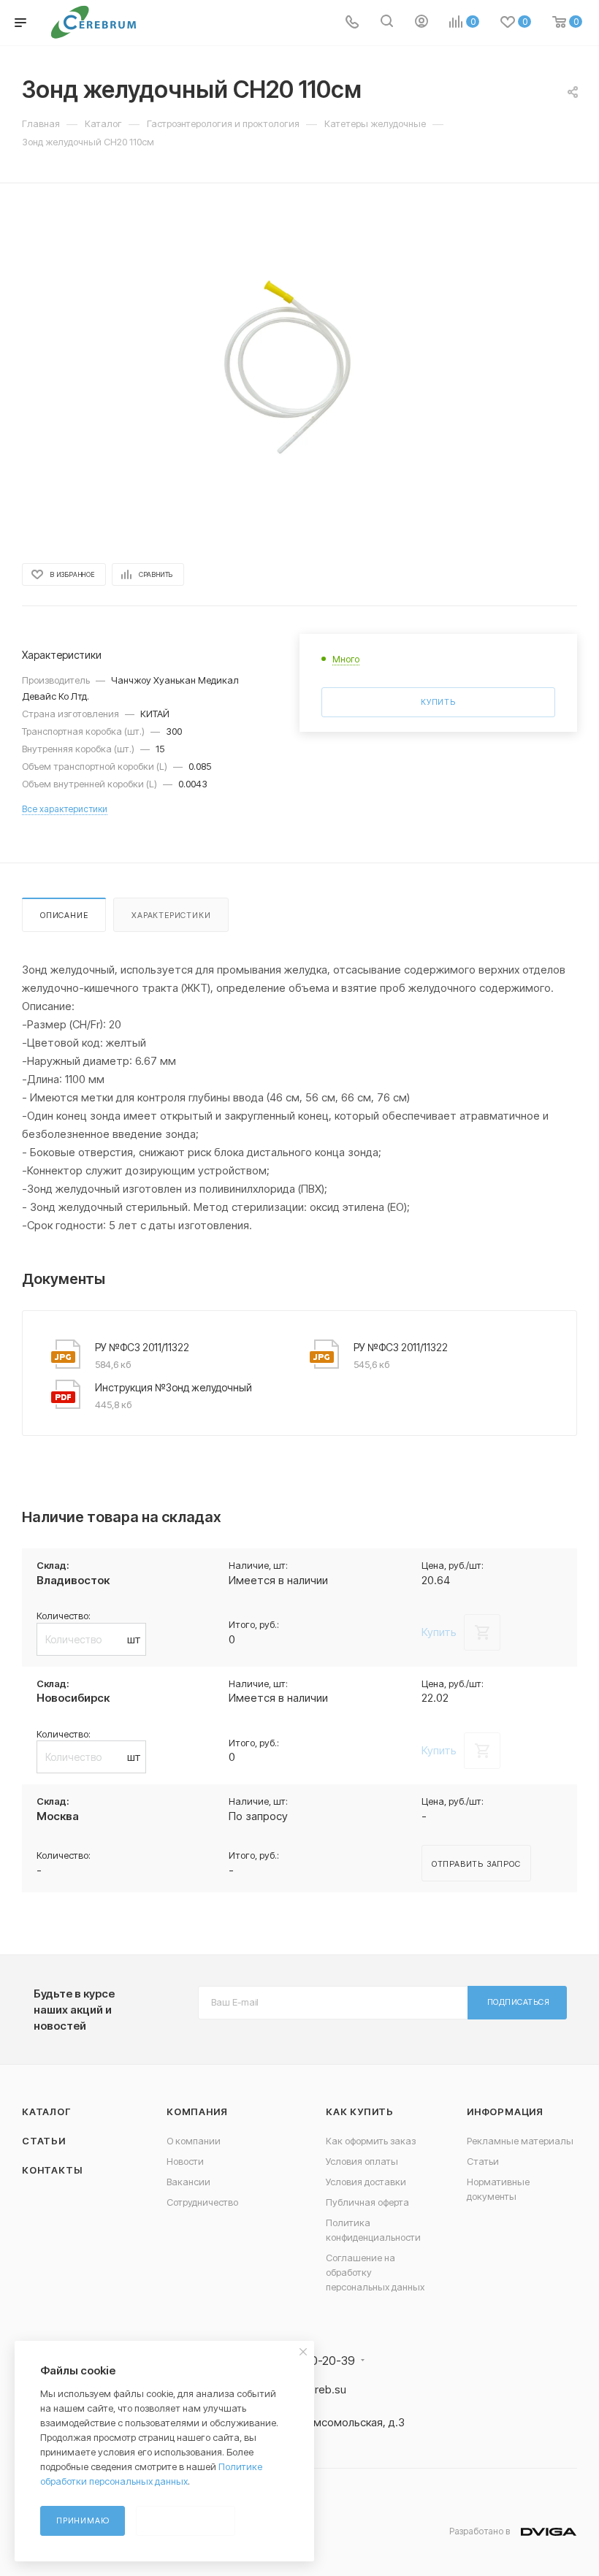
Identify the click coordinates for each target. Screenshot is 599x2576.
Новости (185, 2161)
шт (134, 1639)
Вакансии (188, 2182)
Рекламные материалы (520, 2141)
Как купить (360, 2111)
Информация (505, 2111)
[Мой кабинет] (421, 23)
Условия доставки (366, 2182)
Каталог (46, 2111)
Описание (64, 915)
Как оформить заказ (371, 2141)
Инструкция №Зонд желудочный (173, 1387)
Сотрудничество (202, 2202)
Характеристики (171, 915)
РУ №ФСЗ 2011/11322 (142, 1347)
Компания (197, 2111)
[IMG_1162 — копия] (299, 372)
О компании (194, 2141)
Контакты (52, 2170)
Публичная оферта (367, 2202)
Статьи (44, 2141)
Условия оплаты (362, 2161)
